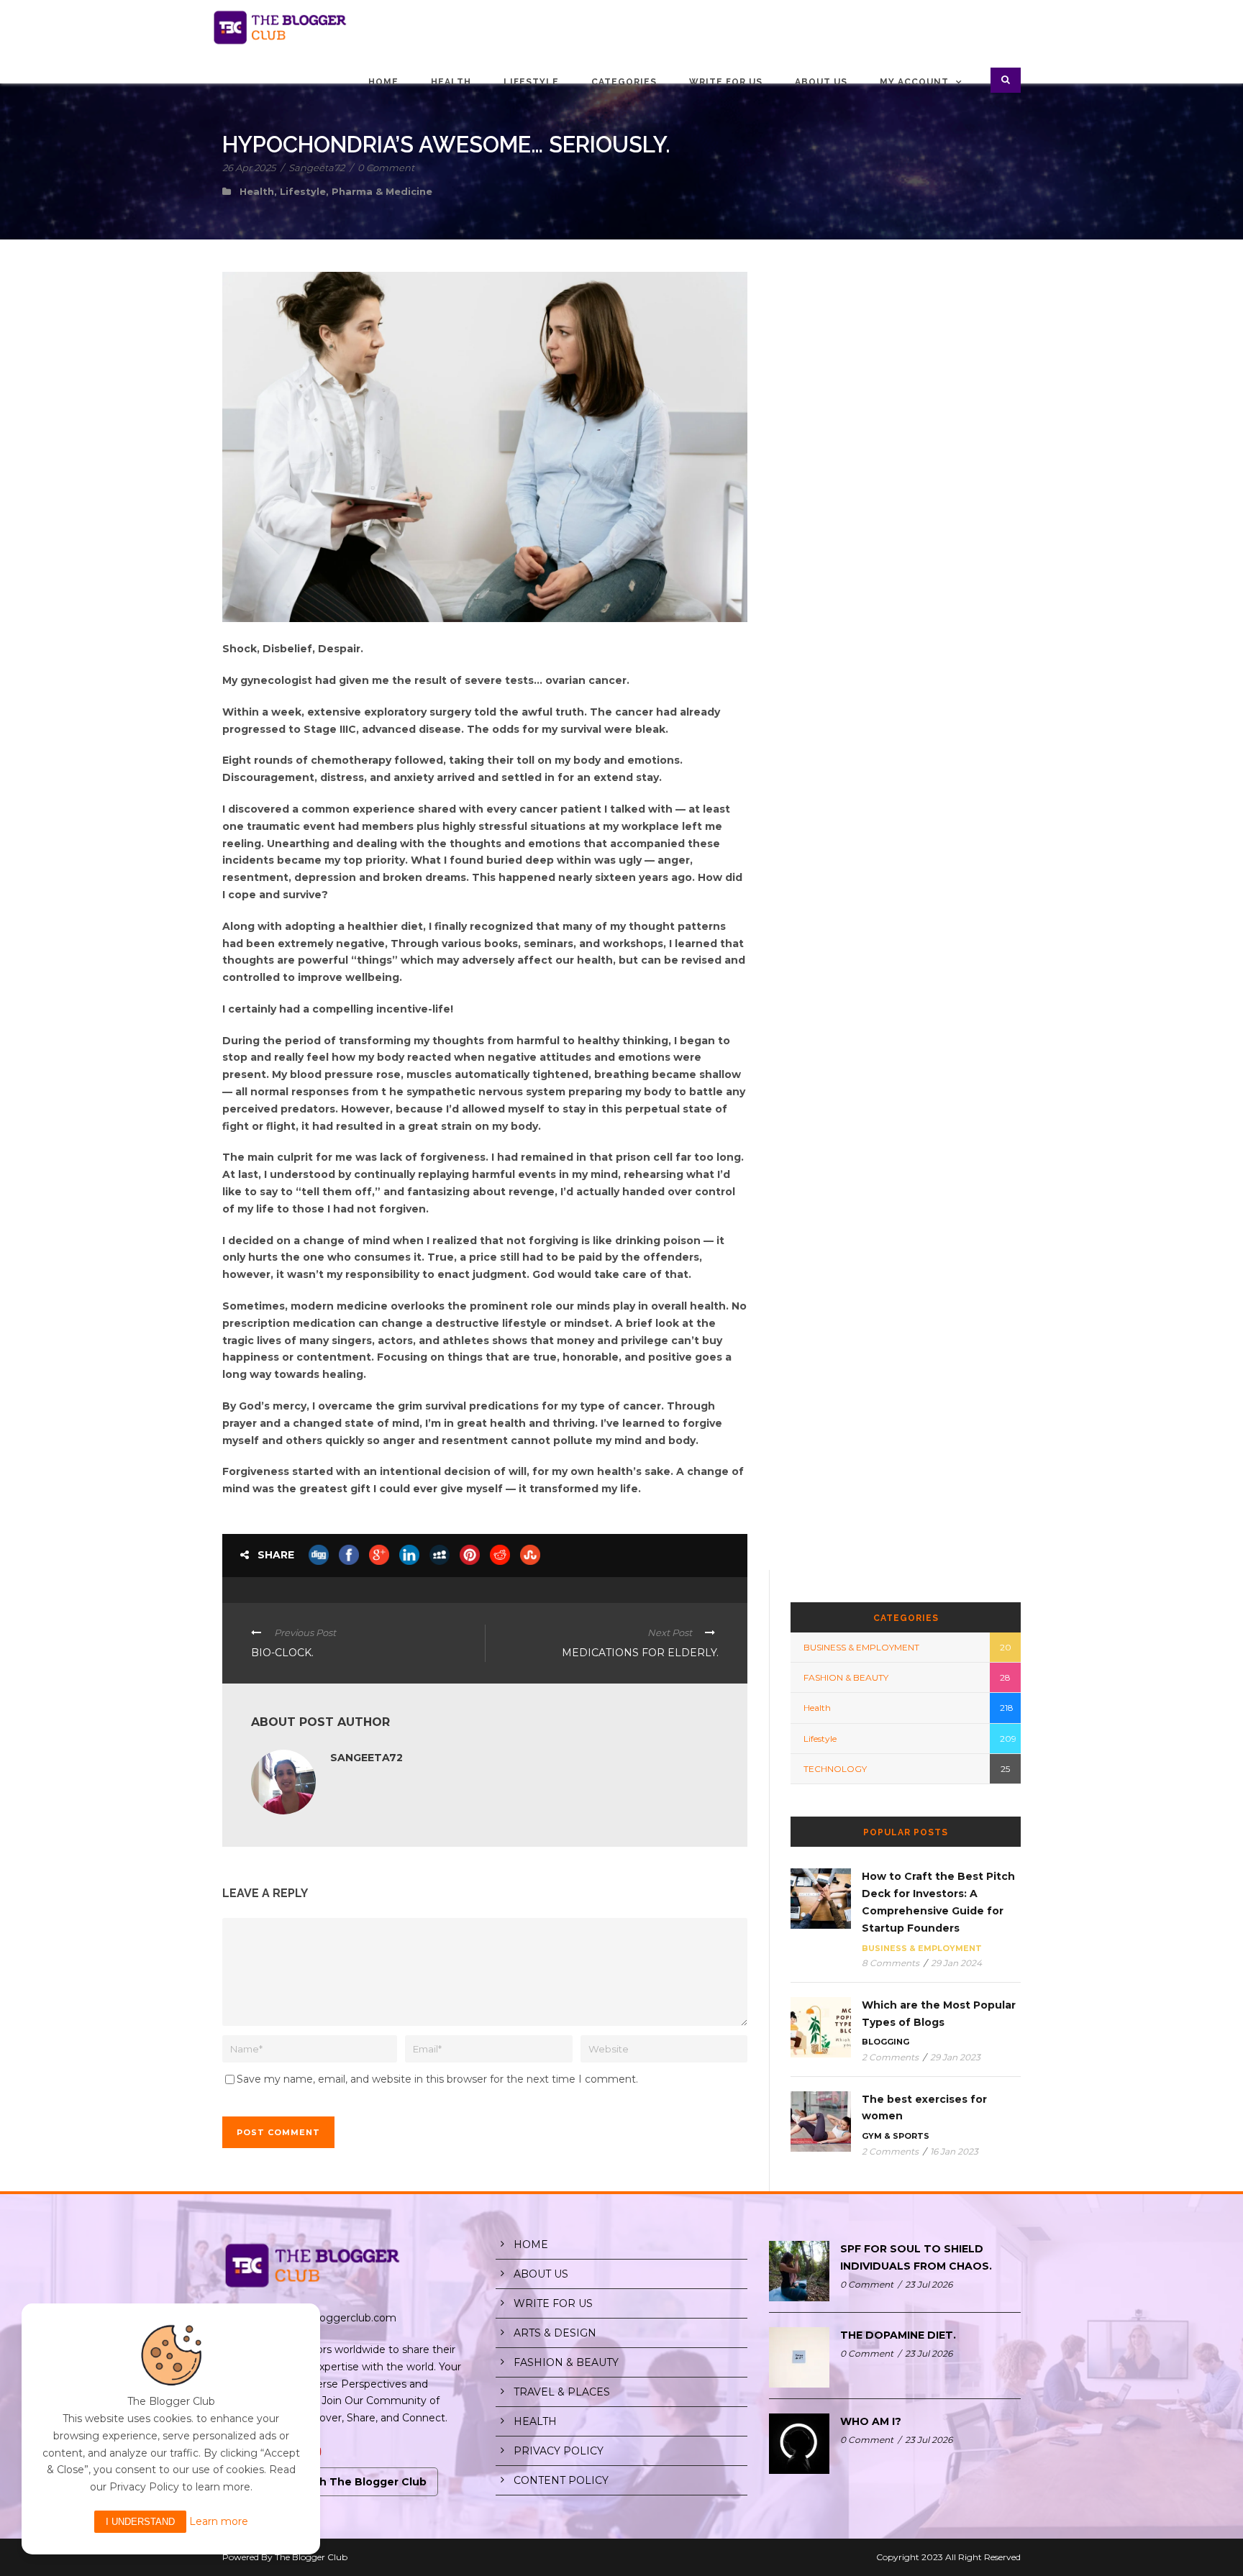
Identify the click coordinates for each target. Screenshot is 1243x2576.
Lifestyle (531, 82)
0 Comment (386, 168)
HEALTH (535, 2421)
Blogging (885, 2042)
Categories (624, 82)
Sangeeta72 (317, 168)
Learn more (219, 2521)
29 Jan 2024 (956, 1963)
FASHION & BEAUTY (846, 1677)
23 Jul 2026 (929, 2284)
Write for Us (726, 82)
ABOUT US (541, 2274)
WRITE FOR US (553, 2303)
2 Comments (890, 2057)
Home (383, 82)
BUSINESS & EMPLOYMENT (861, 1647)
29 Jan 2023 (955, 2057)
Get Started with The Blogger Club (330, 2482)
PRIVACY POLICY (559, 2451)
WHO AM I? (871, 2421)
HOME (531, 2244)
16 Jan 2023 (954, 2151)
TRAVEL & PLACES (562, 2392)
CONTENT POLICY (561, 2480)
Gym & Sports (896, 2136)
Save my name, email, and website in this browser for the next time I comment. (437, 2079)
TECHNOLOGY (835, 1769)
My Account (914, 82)
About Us (821, 82)
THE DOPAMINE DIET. (898, 2335)
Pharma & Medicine (382, 191)
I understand (140, 2522)
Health (451, 82)
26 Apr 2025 (249, 168)
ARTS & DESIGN (555, 2333)
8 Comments (891, 1963)
